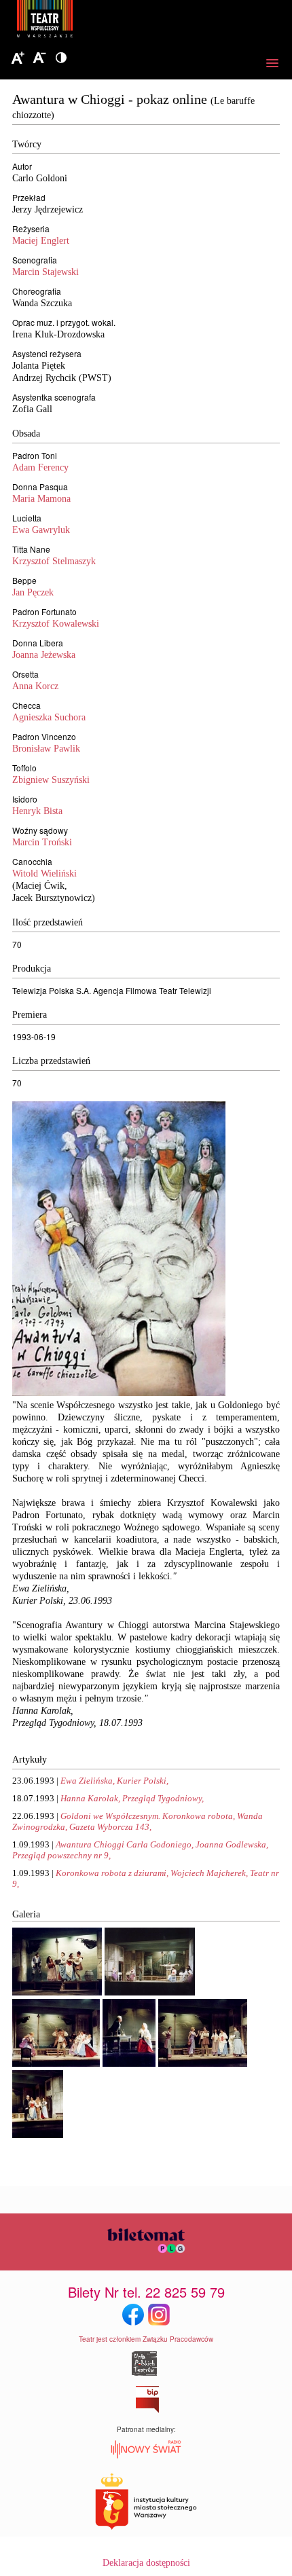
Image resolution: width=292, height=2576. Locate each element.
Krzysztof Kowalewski (56, 624)
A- (39, 58)
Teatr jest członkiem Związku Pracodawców (146, 2339)
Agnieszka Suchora (49, 717)
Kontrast (61, 58)
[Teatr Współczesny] (119, 21)
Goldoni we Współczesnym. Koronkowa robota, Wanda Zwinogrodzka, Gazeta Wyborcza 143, (138, 1821)
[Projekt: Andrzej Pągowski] (119, 1393)
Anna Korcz (35, 686)
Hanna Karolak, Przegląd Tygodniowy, (132, 1798)
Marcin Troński (42, 842)
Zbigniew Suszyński (51, 780)
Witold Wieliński (44, 873)
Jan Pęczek (33, 592)
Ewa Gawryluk (41, 530)
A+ (18, 58)
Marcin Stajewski (45, 272)
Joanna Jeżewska (44, 655)
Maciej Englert (41, 241)
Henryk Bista (37, 811)
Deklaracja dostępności (146, 2563)
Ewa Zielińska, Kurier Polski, (114, 1781)
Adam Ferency (40, 467)
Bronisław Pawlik (46, 749)
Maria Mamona (41, 499)
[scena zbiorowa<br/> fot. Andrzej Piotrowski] (150, 1992)
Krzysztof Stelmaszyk (54, 561)
